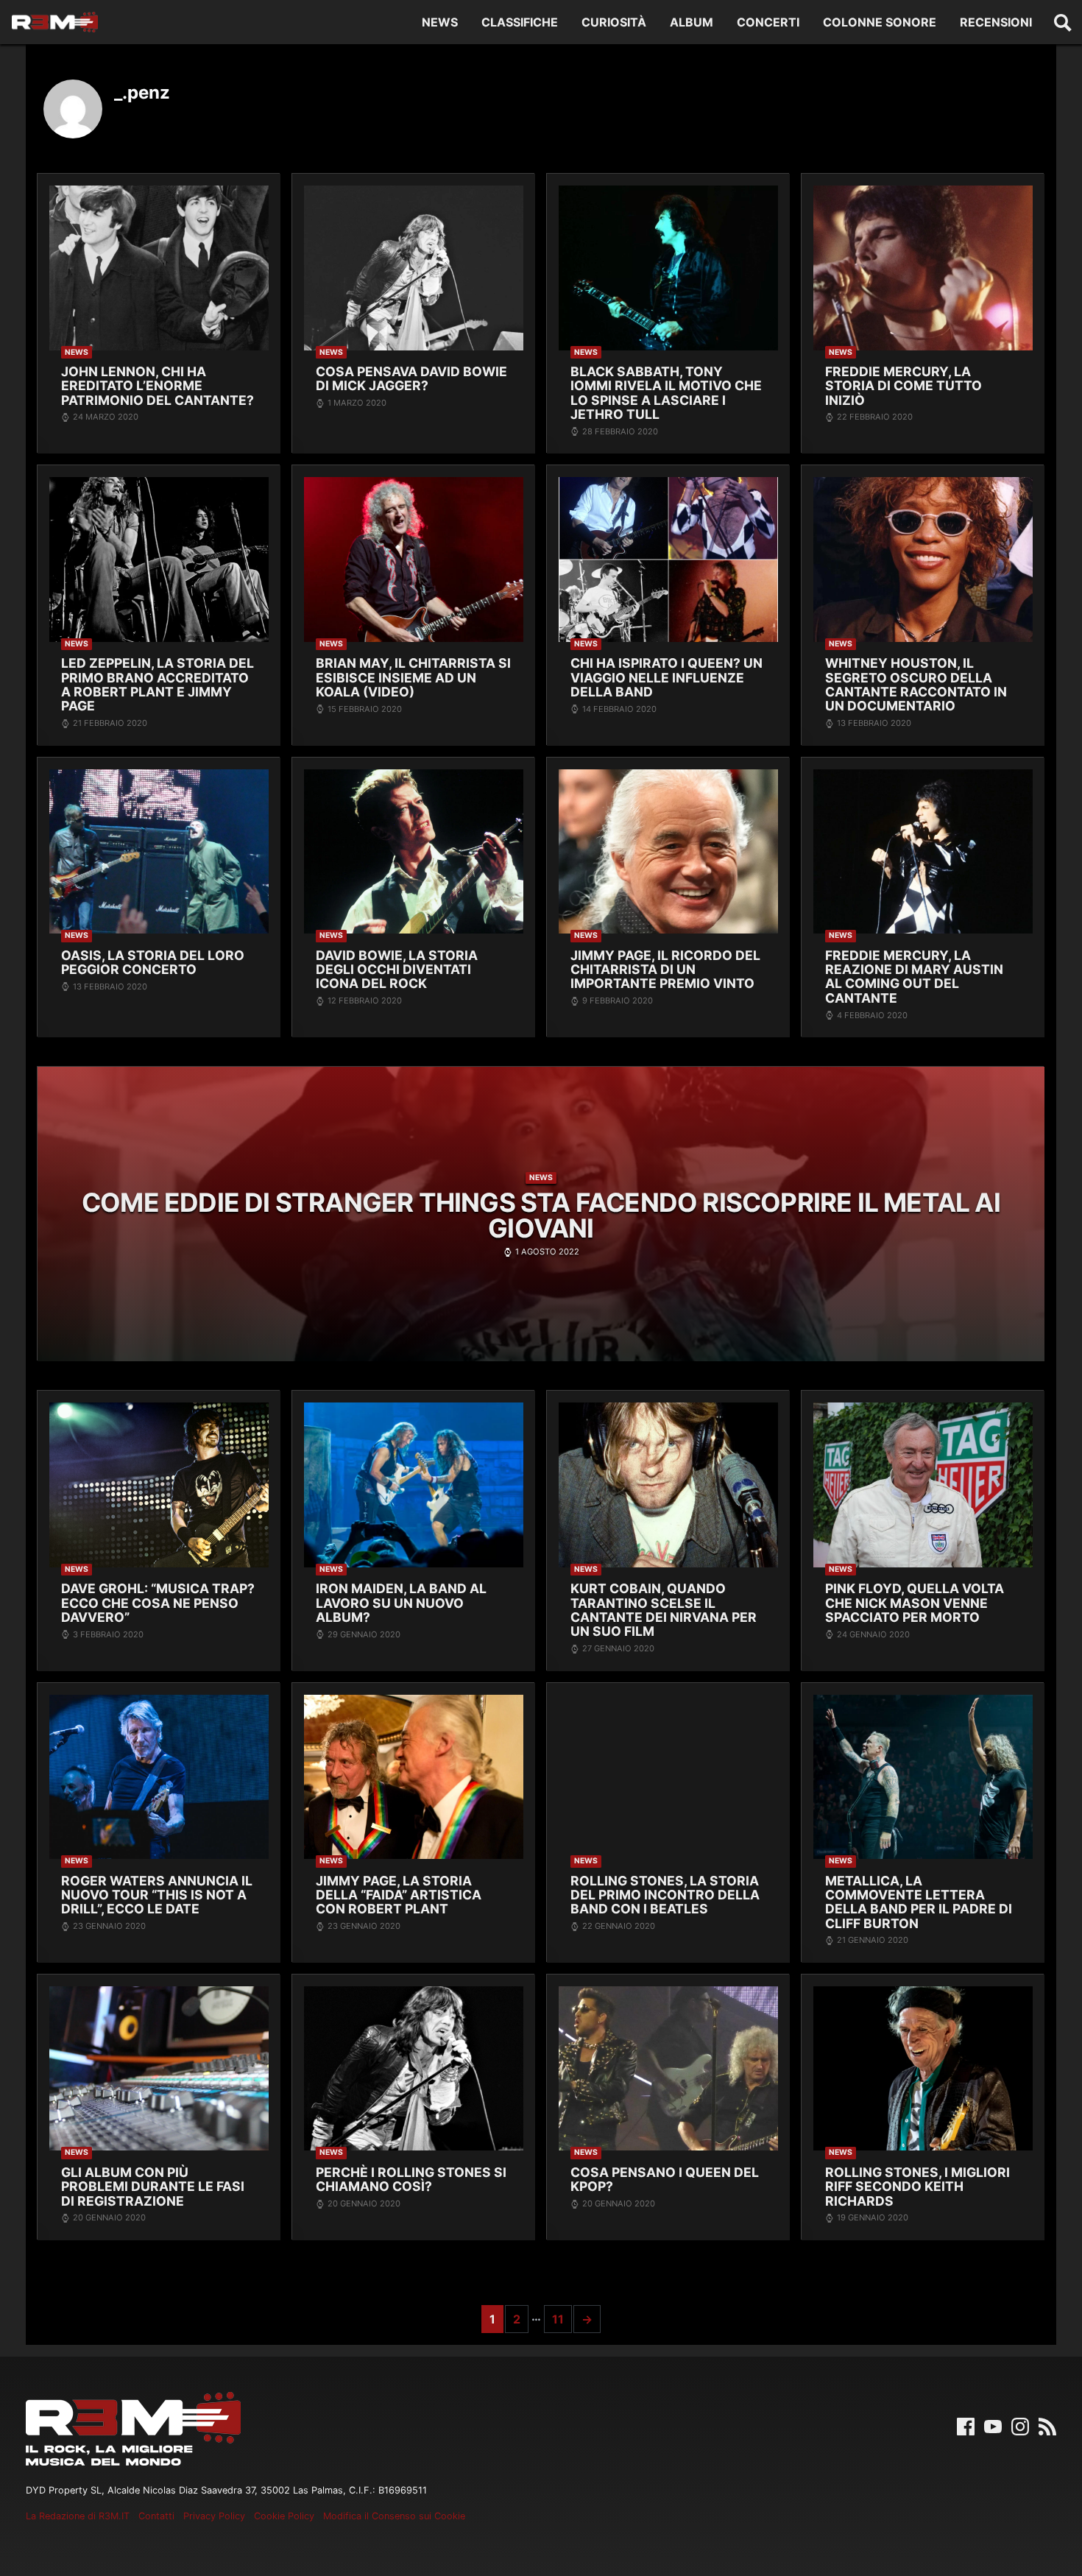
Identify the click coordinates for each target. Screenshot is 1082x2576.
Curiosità (614, 22)
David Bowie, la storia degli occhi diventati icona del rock (397, 970)
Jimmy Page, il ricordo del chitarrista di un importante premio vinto (665, 970)
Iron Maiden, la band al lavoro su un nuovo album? (401, 1603)
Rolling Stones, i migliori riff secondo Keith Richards (917, 2187)
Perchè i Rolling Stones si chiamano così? (411, 2180)
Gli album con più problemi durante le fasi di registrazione (153, 2187)
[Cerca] (1063, 22)
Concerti (768, 22)
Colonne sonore (880, 22)
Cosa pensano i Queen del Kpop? (665, 2180)
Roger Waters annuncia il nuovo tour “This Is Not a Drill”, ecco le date (157, 1895)
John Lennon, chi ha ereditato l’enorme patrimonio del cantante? (158, 386)
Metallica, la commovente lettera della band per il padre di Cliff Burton (919, 1902)
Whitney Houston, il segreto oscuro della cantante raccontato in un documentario (916, 684)
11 (558, 2319)
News (440, 22)
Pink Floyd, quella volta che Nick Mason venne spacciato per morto (915, 1603)
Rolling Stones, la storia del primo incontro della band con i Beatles (665, 1895)
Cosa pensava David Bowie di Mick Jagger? (411, 379)
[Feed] (1047, 2425)
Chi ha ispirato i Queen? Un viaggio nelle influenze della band (666, 677)
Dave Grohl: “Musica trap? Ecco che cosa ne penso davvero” (158, 1603)
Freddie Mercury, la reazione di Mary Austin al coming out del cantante (914, 977)
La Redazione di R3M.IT (78, 2516)
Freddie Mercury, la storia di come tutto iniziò (904, 386)
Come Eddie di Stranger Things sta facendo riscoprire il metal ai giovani (541, 1215)
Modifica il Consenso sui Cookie (394, 2516)
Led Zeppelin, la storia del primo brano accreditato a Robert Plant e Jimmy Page (158, 684)
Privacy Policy (214, 2516)
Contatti (156, 2516)
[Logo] (55, 22)
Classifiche (520, 22)
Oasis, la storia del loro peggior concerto (153, 963)
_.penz (142, 92)
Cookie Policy (284, 2516)
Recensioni (996, 22)
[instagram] (1020, 2425)
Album (692, 22)
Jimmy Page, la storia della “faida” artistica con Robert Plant (399, 1895)
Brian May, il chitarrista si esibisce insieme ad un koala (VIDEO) (413, 677)
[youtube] (993, 2425)
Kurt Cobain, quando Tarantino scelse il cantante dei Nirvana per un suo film (664, 1610)
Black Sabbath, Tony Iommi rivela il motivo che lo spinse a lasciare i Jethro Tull (666, 393)
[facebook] (966, 2425)
